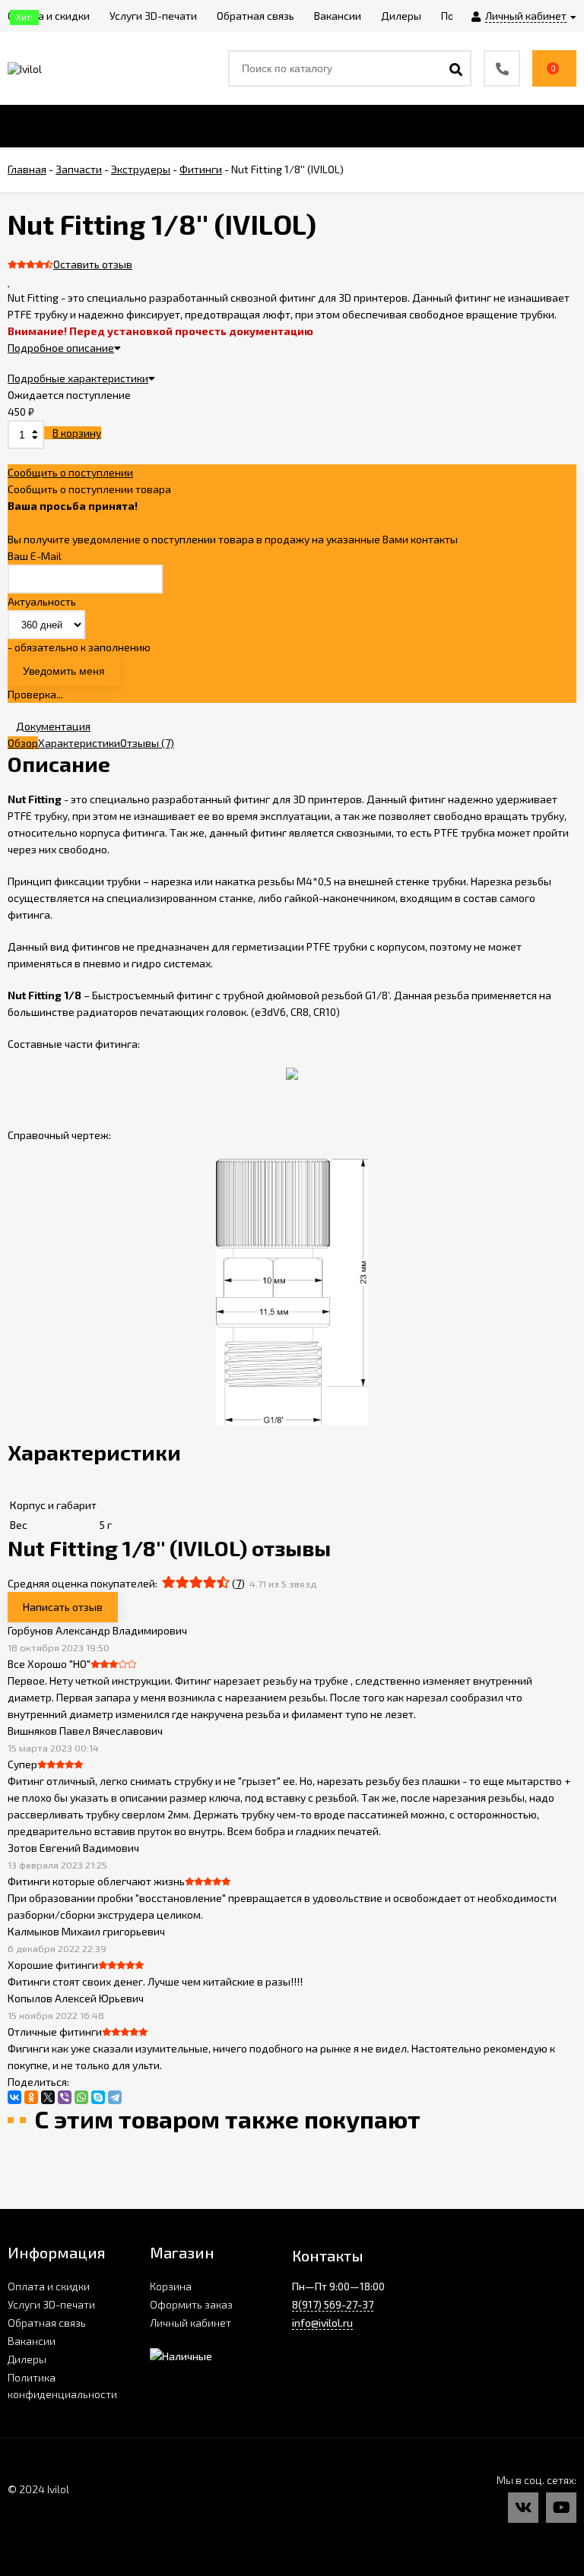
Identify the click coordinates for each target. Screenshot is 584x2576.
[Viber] (65, 2097)
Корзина (171, 2286)
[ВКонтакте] (14, 2097)
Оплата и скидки (49, 2286)
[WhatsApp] (81, 2097)
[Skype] (98, 2097)
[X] (48, 2097)
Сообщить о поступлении (70, 472)
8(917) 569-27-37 (333, 2304)
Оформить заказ (191, 2304)
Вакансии (32, 2341)
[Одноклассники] (31, 2097)
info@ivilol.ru (322, 2323)
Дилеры (27, 2359)
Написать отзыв (63, 1607)
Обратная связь (47, 2323)
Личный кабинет (190, 2323)
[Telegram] (115, 2097)
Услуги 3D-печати (51, 2304)
